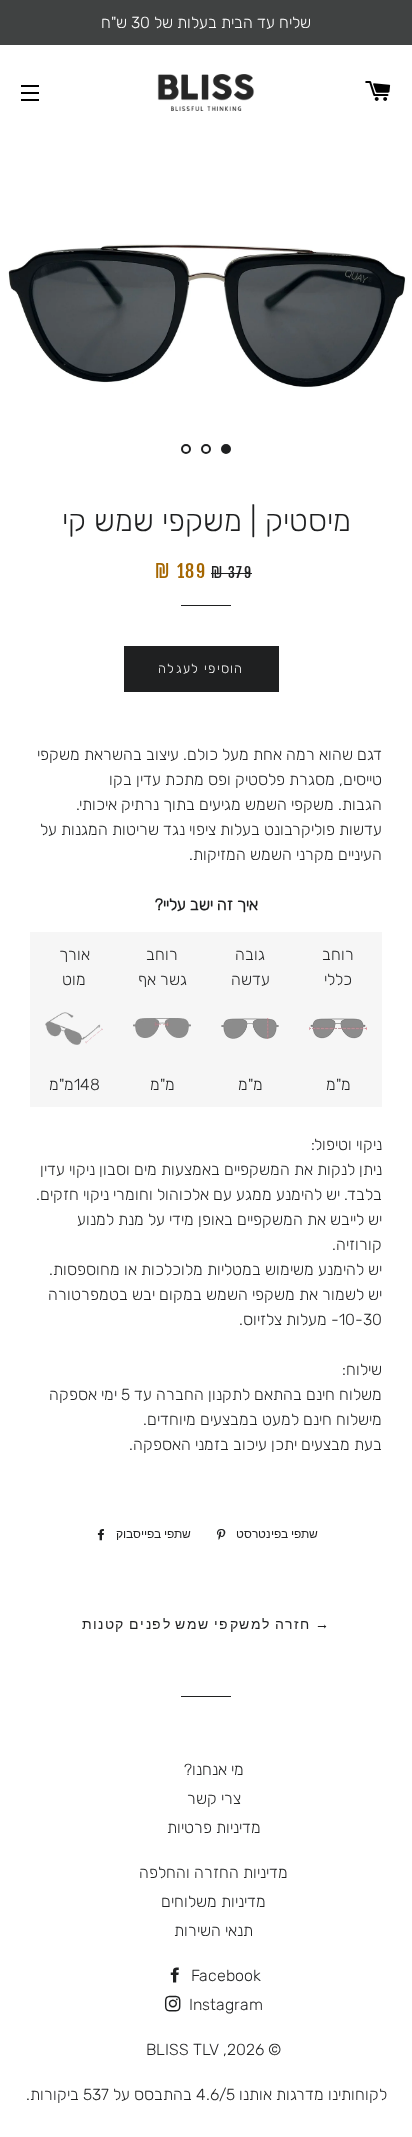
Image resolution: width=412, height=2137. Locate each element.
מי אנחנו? (214, 1769)
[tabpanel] (206, 309)
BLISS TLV (182, 2049)
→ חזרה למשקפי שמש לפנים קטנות (206, 1623)
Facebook (224, 1975)
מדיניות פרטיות (214, 1827)
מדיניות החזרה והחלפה (213, 1872)
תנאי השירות (213, 1930)
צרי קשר (214, 1798)
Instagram (224, 2004)
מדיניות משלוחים (213, 1901)
